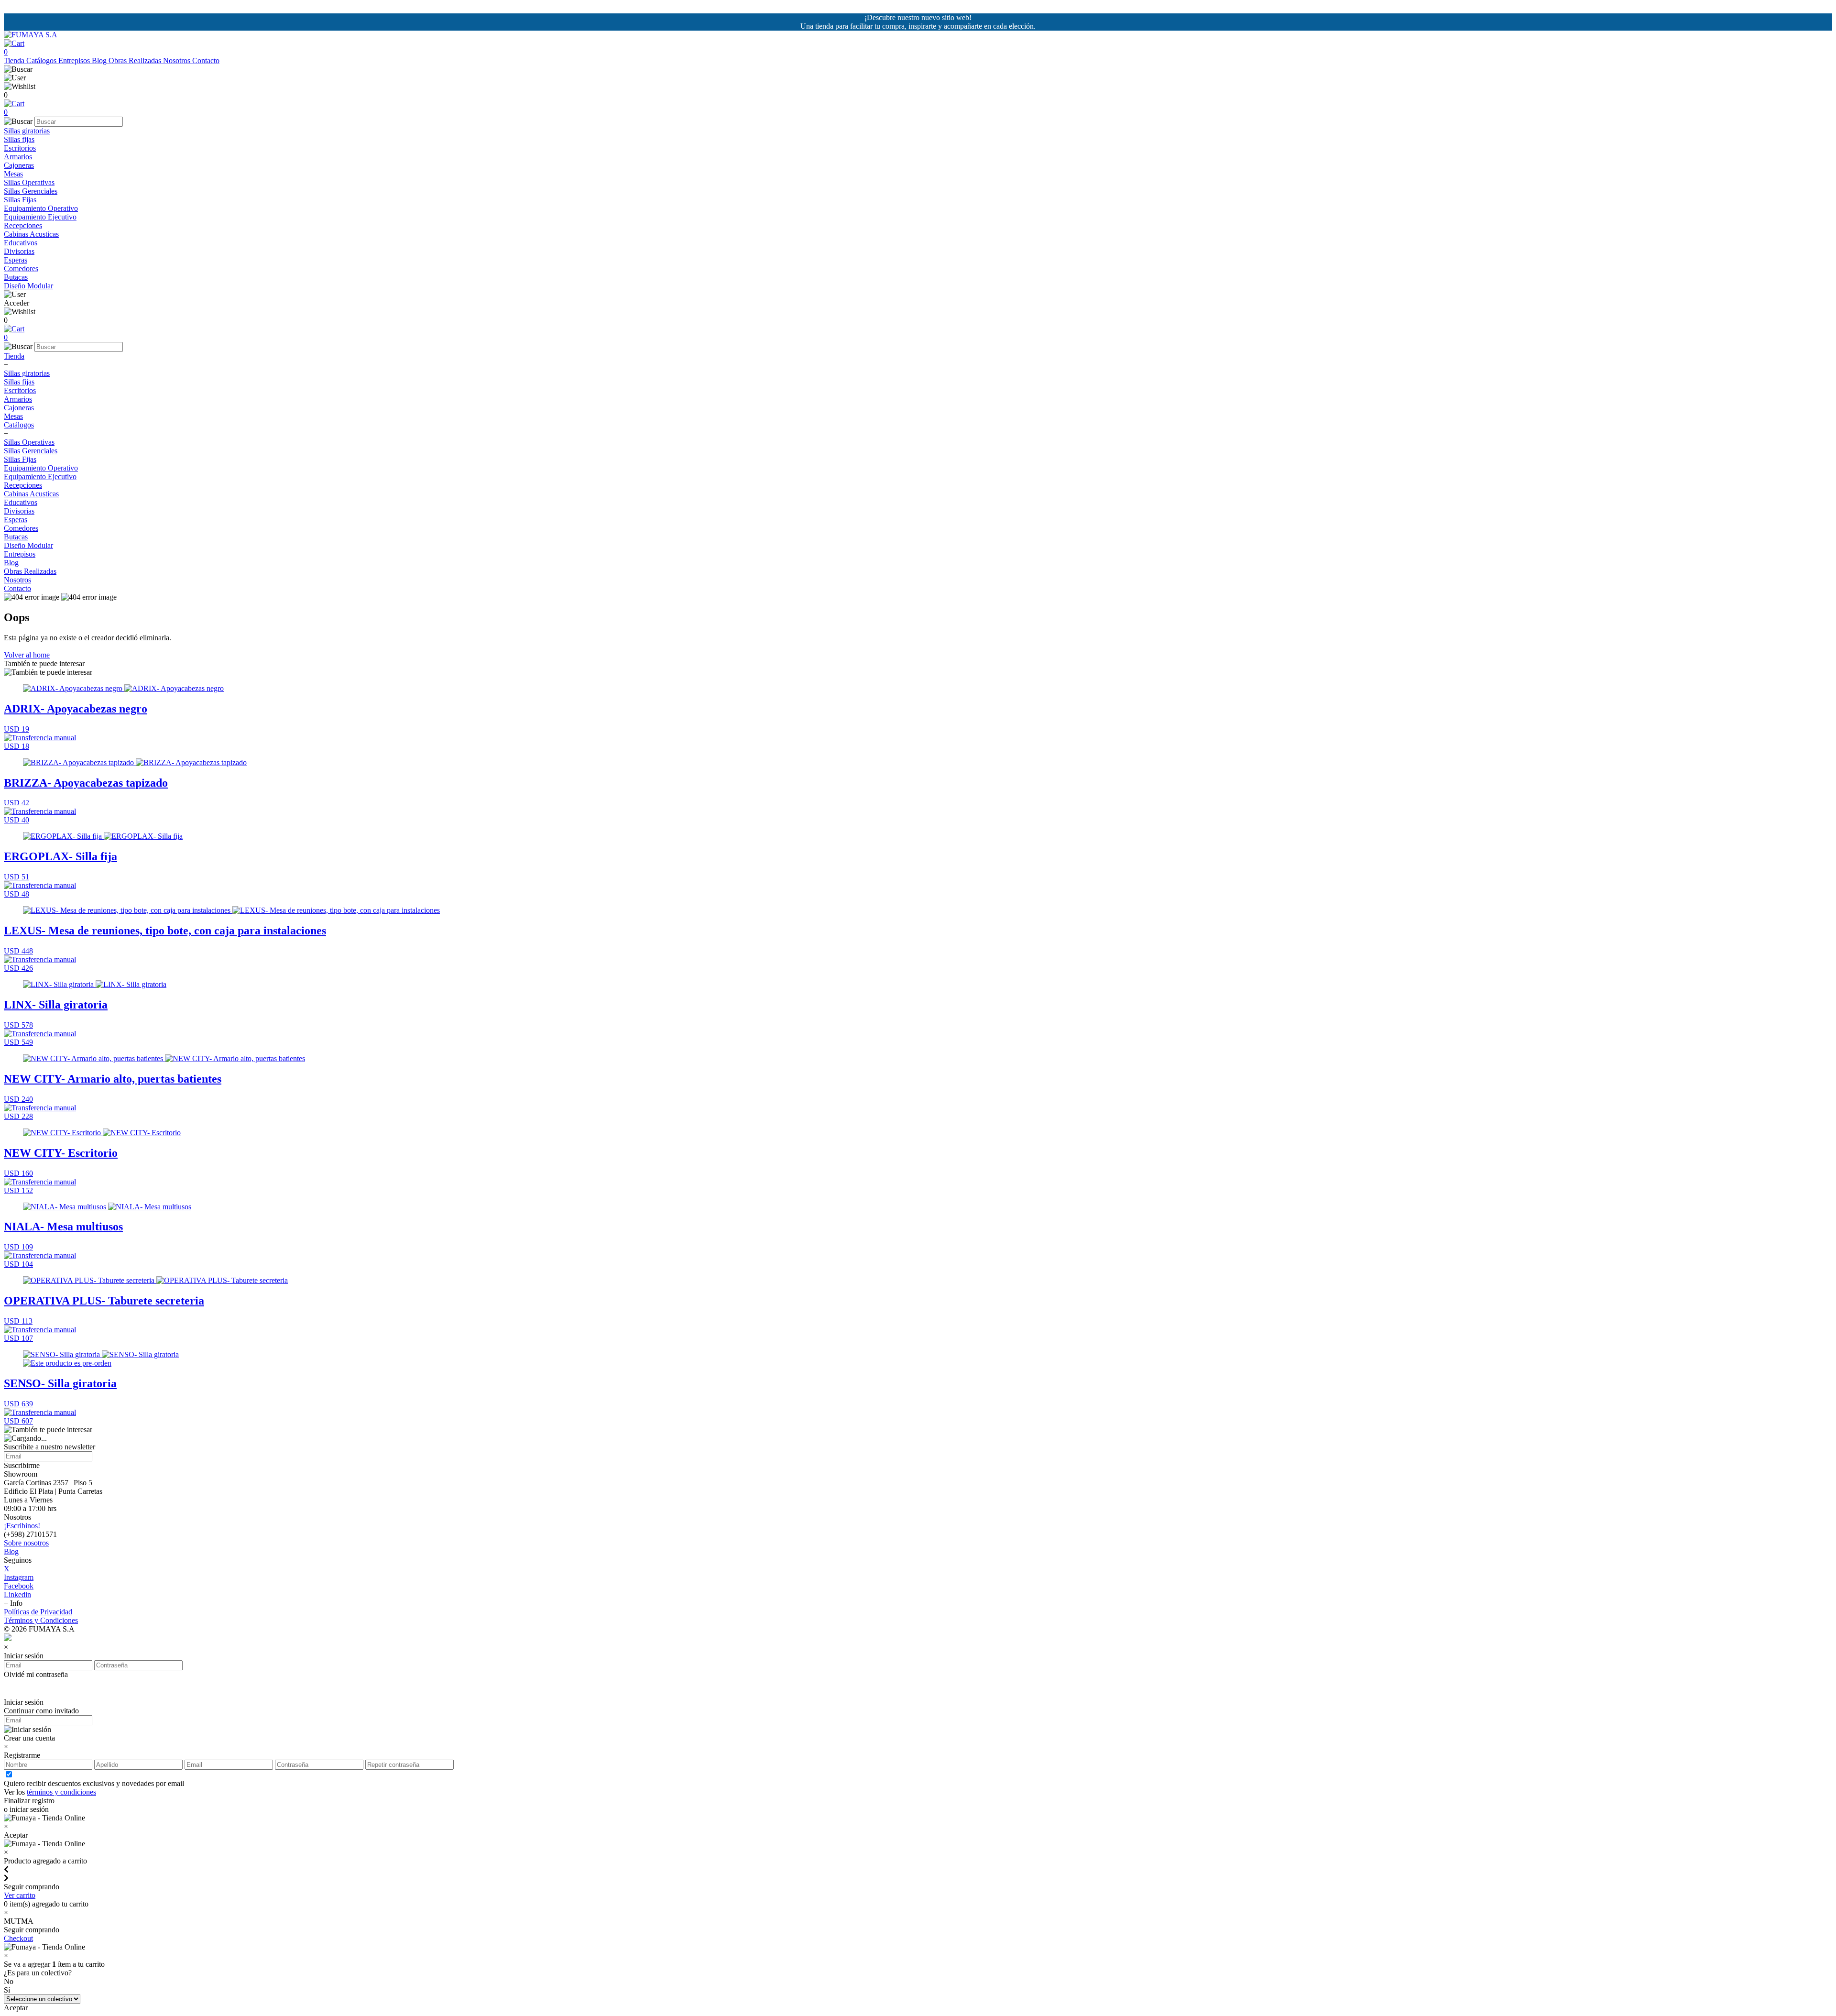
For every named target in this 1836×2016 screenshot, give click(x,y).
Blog (100, 60)
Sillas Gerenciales (31, 191)
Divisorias (19, 251)
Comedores (21, 268)
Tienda (15, 60)
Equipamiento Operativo (41, 208)
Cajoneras (19, 165)
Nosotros (178, 60)
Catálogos (42, 60)
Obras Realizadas (136, 60)
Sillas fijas (19, 139)
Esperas (16, 260)
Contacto (206, 60)
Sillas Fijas (20, 200)
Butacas (16, 277)
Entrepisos (75, 60)
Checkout (18, 1938)
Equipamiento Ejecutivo (40, 217)
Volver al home (27, 655)
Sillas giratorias (27, 131)
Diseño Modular (28, 286)
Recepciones (23, 225)
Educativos (21, 243)
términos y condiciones (61, 1792)
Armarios (18, 157)
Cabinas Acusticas (31, 234)
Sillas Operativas (29, 182)
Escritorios (20, 148)
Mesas (13, 174)
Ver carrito (20, 1895)
